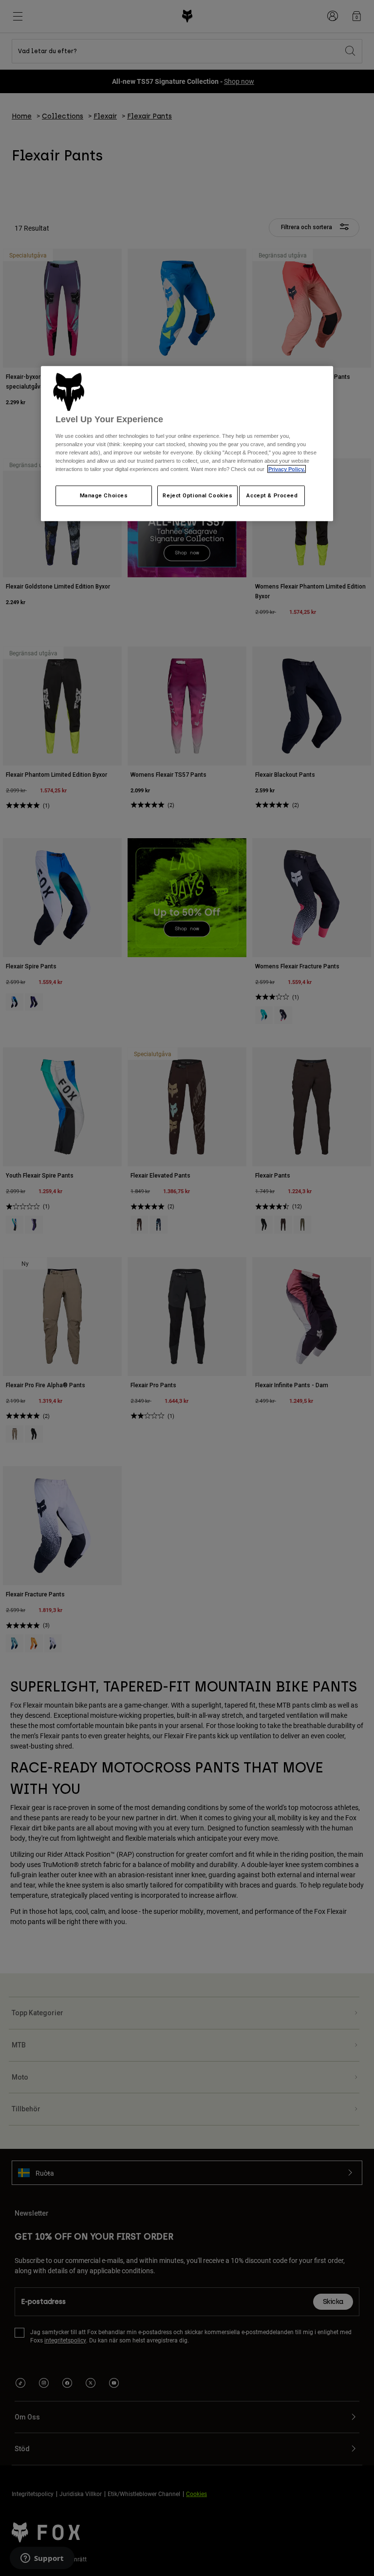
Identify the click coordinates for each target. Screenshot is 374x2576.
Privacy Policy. (287, 469)
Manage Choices (104, 495)
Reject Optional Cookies (197, 495)
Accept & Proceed (272, 495)
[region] (187, 444)
